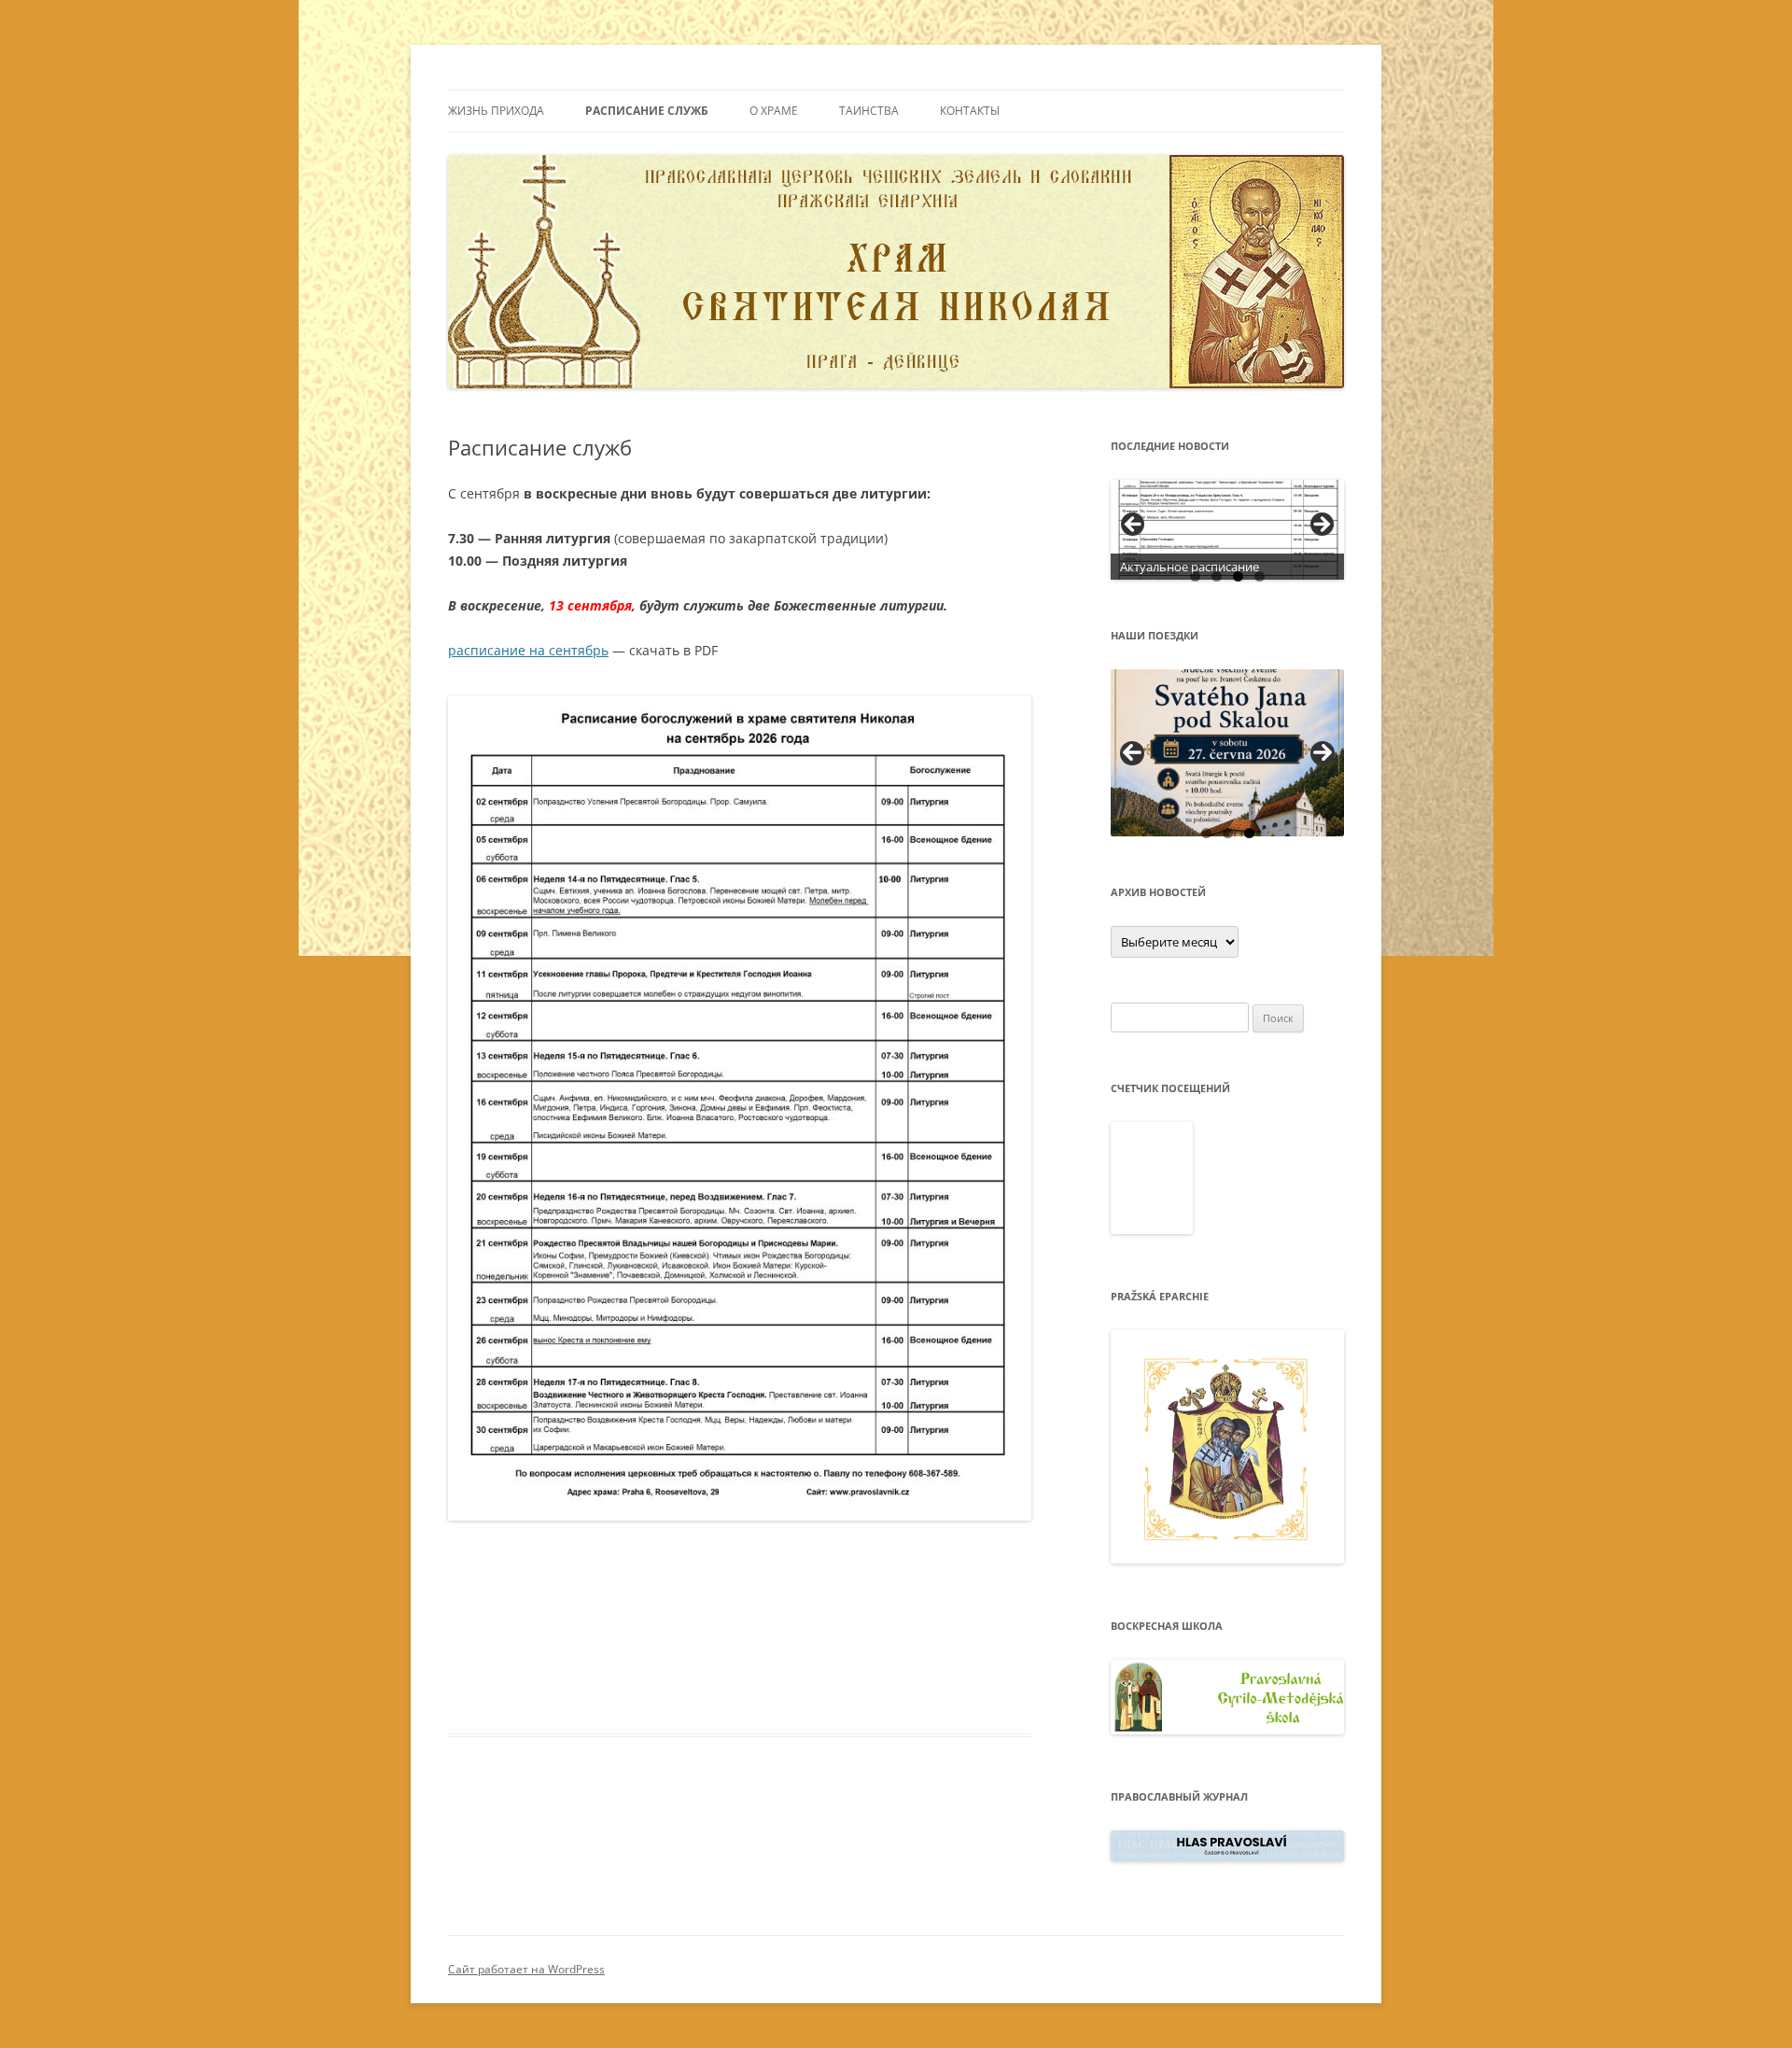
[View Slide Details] (1227, 530)
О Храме (774, 111)
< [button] (1134, 526)
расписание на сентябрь (528, 650)
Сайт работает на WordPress (526, 1969)
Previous (1132, 753)
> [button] (1321, 526)
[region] (1227, 530)
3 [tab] (1238, 576)
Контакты (970, 111)
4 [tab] (1260, 576)
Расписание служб (647, 111)
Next (1323, 753)
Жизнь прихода (496, 111)
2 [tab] (1217, 576)
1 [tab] (1195, 576)
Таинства (869, 111)
